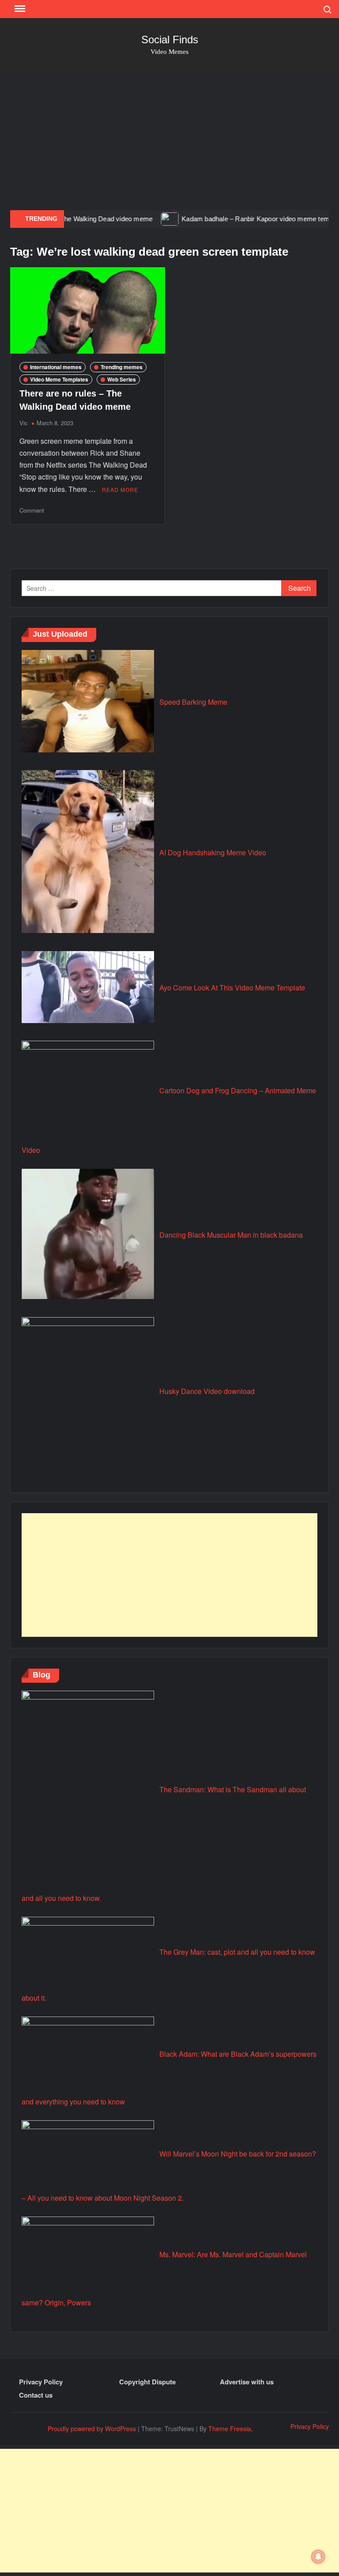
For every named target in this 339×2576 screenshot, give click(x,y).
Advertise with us (247, 2382)
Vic (24, 423)
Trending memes (122, 367)
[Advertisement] (169, 140)
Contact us (36, 2395)
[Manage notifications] (318, 2557)
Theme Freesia (230, 2429)
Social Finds (170, 40)
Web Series (122, 379)
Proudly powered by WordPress (92, 2429)
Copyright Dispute (147, 2382)
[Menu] (19, 9)
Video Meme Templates (59, 379)
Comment (32, 510)
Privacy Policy (41, 2382)
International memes (56, 367)
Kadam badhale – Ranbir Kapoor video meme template (230, 219)
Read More (120, 489)
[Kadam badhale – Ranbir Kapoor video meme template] (138, 218)
